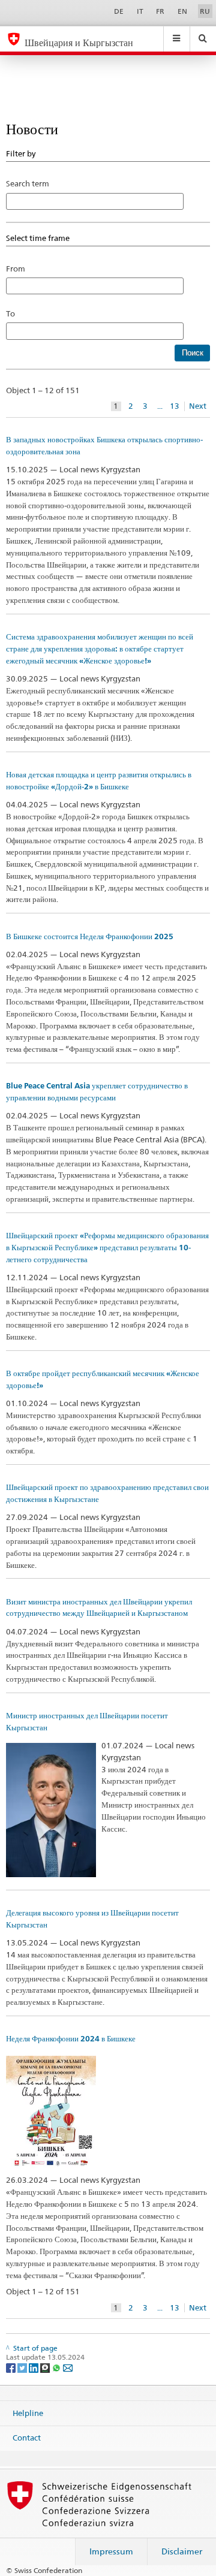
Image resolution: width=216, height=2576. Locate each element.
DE (119, 11)
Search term (28, 183)
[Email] (68, 2367)
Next (198, 406)
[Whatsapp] (57, 2367)
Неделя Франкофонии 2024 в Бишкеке (71, 2039)
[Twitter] (23, 2367)
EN (182, 11)
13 (175, 406)
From (16, 269)
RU (205, 11)
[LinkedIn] (34, 2367)
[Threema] (46, 2367)
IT (140, 11)
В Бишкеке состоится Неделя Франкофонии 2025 (90, 936)
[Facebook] (12, 2367)
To (14, 313)
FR (160, 11)
